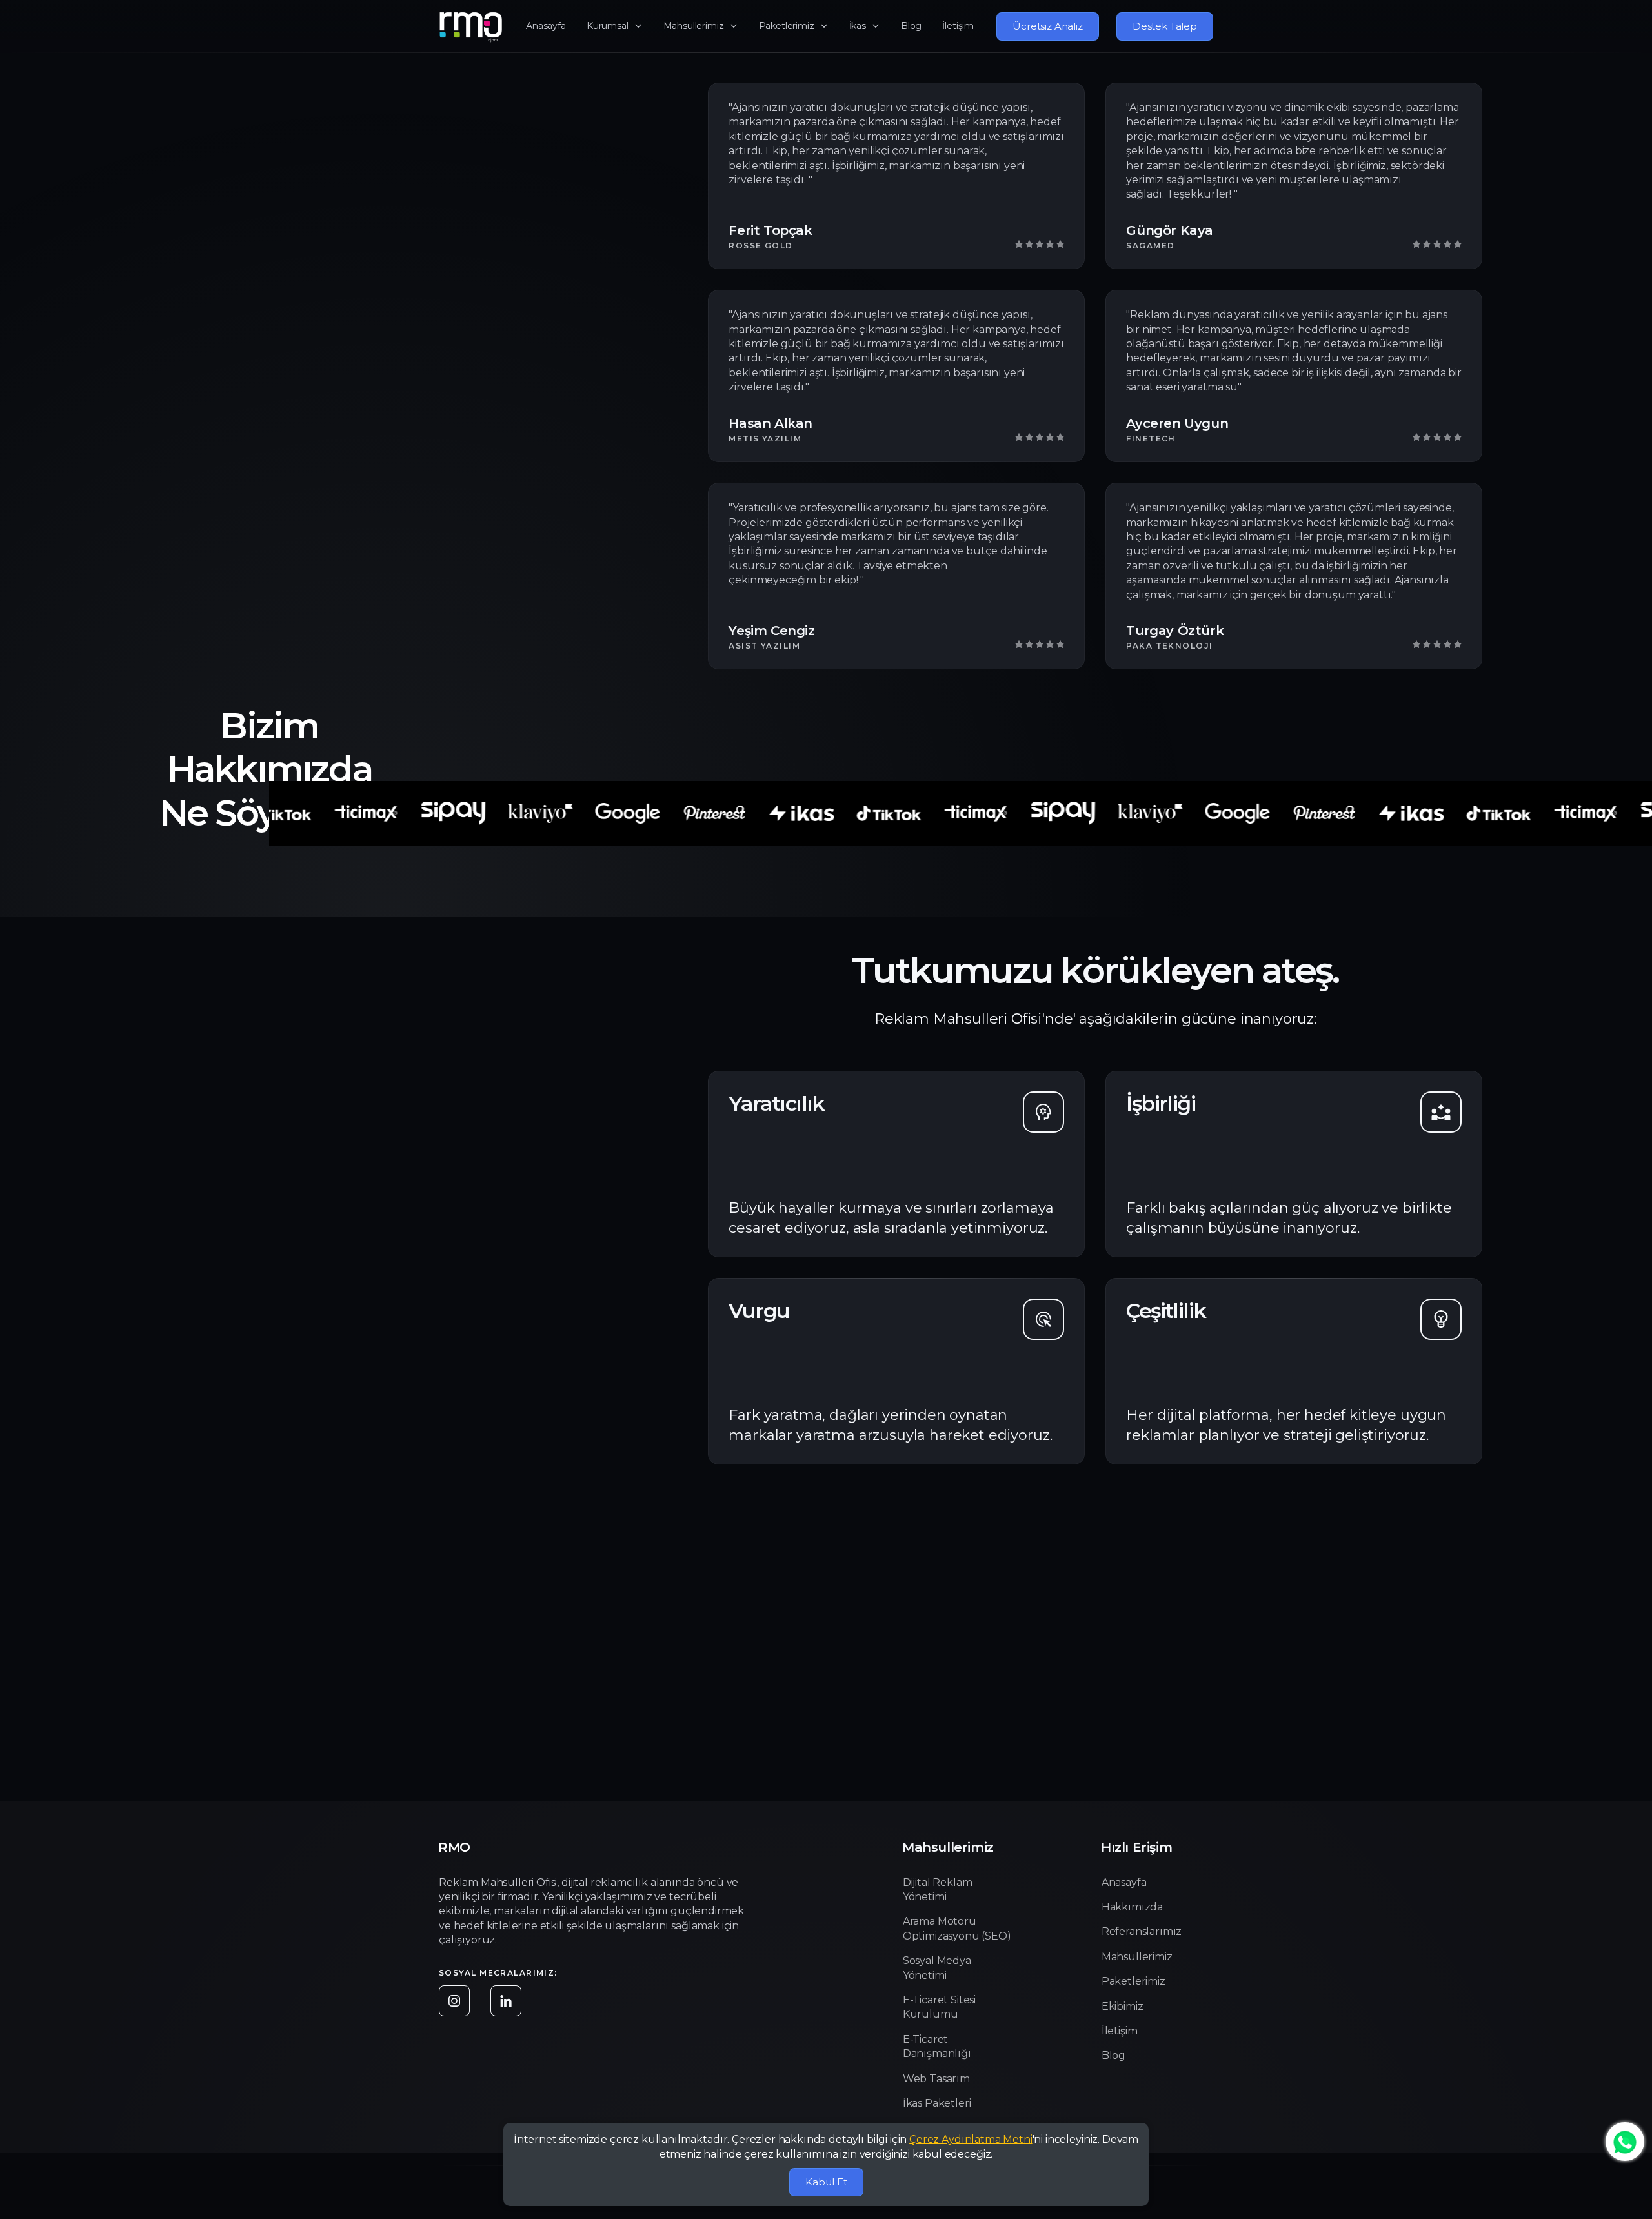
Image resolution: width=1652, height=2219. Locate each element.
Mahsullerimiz (694, 26)
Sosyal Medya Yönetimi (937, 1968)
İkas (858, 26)
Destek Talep (1165, 26)
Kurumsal (608, 26)
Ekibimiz (1123, 2006)
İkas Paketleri (937, 2103)
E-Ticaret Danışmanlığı (937, 2046)
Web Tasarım (936, 2079)
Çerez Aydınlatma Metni (971, 2139)
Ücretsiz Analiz (1048, 26)
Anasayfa (546, 26)
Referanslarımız (1142, 1931)
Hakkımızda (1132, 1907)
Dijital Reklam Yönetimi (938, 1890)
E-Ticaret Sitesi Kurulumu (939, 2007)
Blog (911, 26)
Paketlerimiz (787, 26)
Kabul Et (826, 2182)
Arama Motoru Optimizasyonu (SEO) (957, 1928)
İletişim (958, 26)
